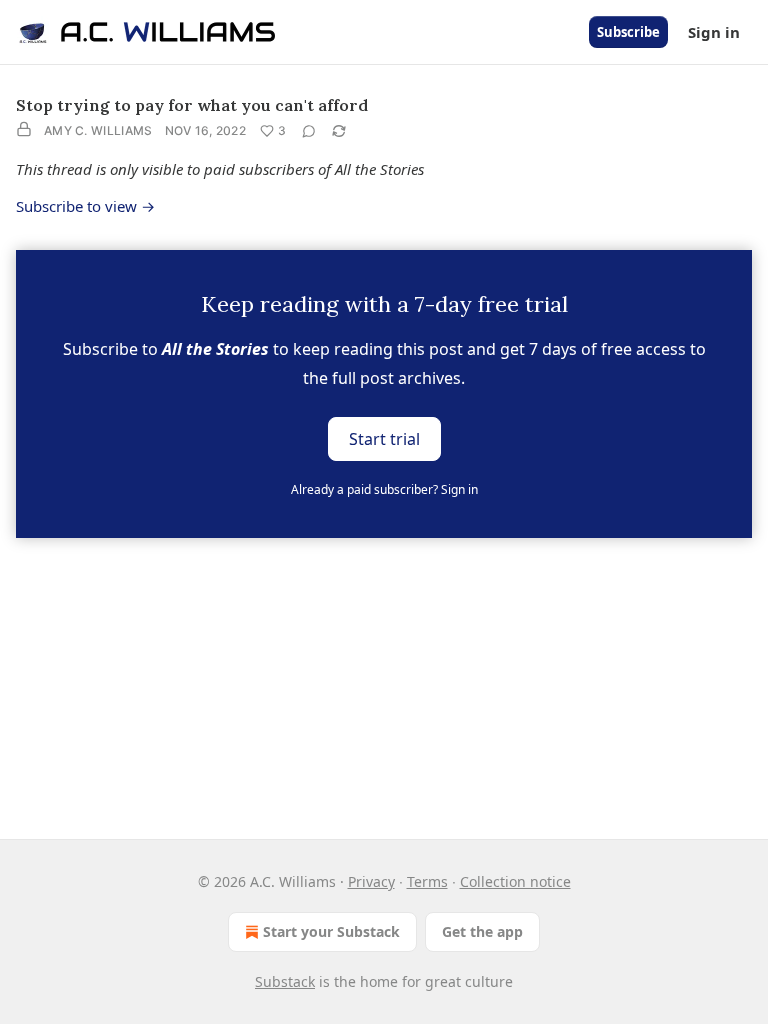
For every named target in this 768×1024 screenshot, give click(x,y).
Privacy (371, 881)
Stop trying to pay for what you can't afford (192, 105)
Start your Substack (331, 931)
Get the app (482, 931)
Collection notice (515, 881)
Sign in (714, 32)
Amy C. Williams (98, 130)
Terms (427, 881)
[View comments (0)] (309, 131)
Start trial (384, 438)
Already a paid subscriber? (384, 489)
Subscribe (628, 32)
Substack (285, 981)
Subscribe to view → (85, 206)
